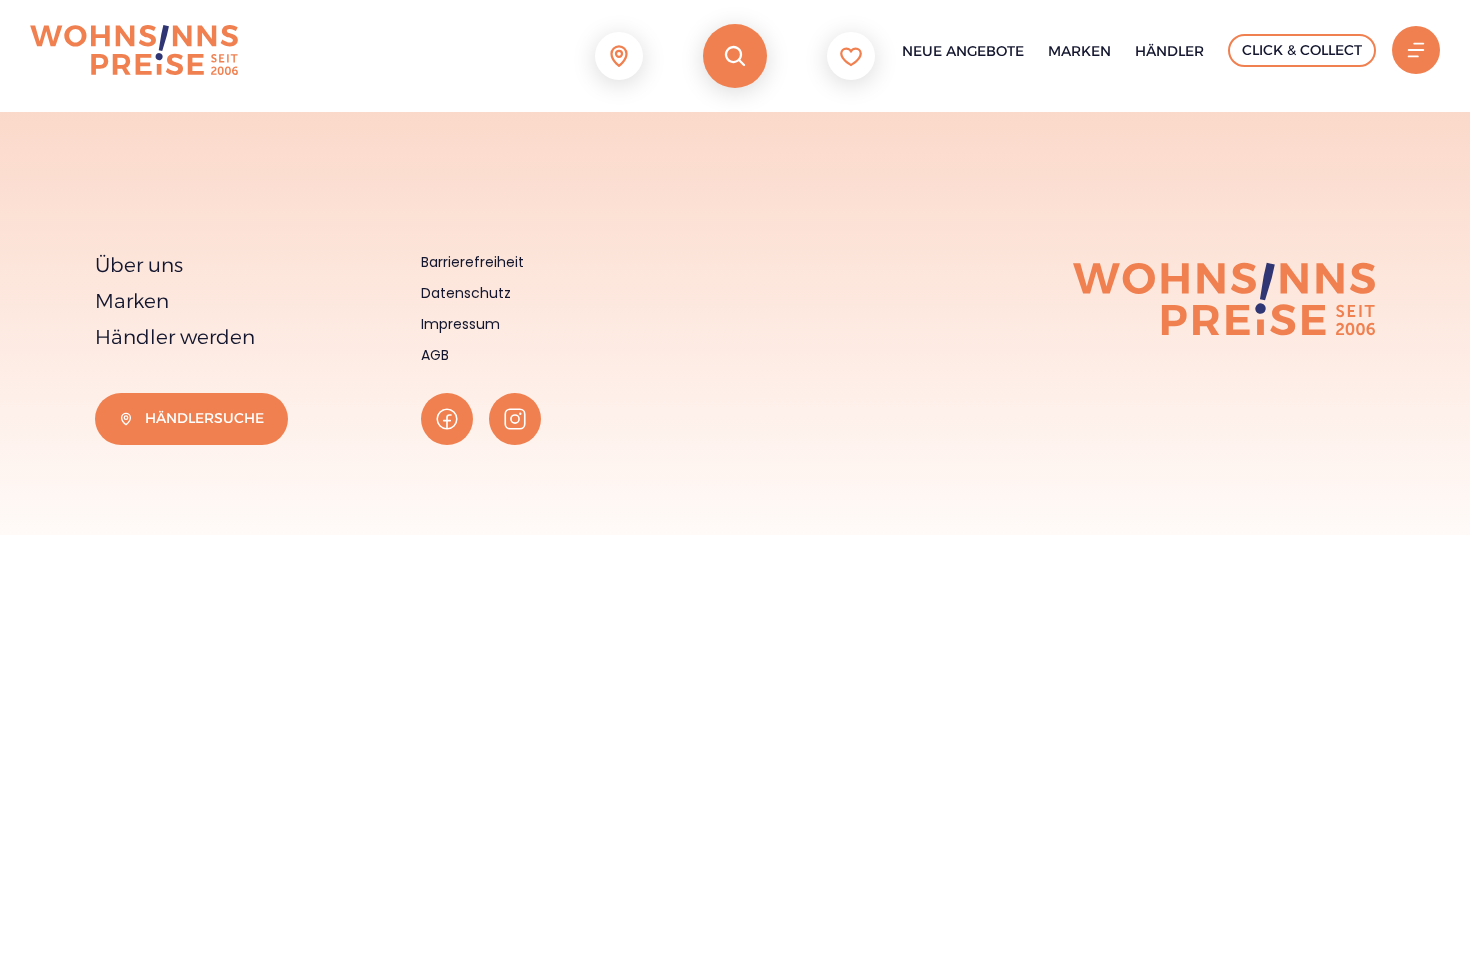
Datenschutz (466, 293)
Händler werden (175, 337)
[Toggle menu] (1416, 50)
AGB (435, 355)
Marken (1079, 51)
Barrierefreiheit (472, 262)
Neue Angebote (963, 51)
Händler (1169, 51)
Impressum (460, 324)
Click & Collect (1302, 50)
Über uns (139, 265)
